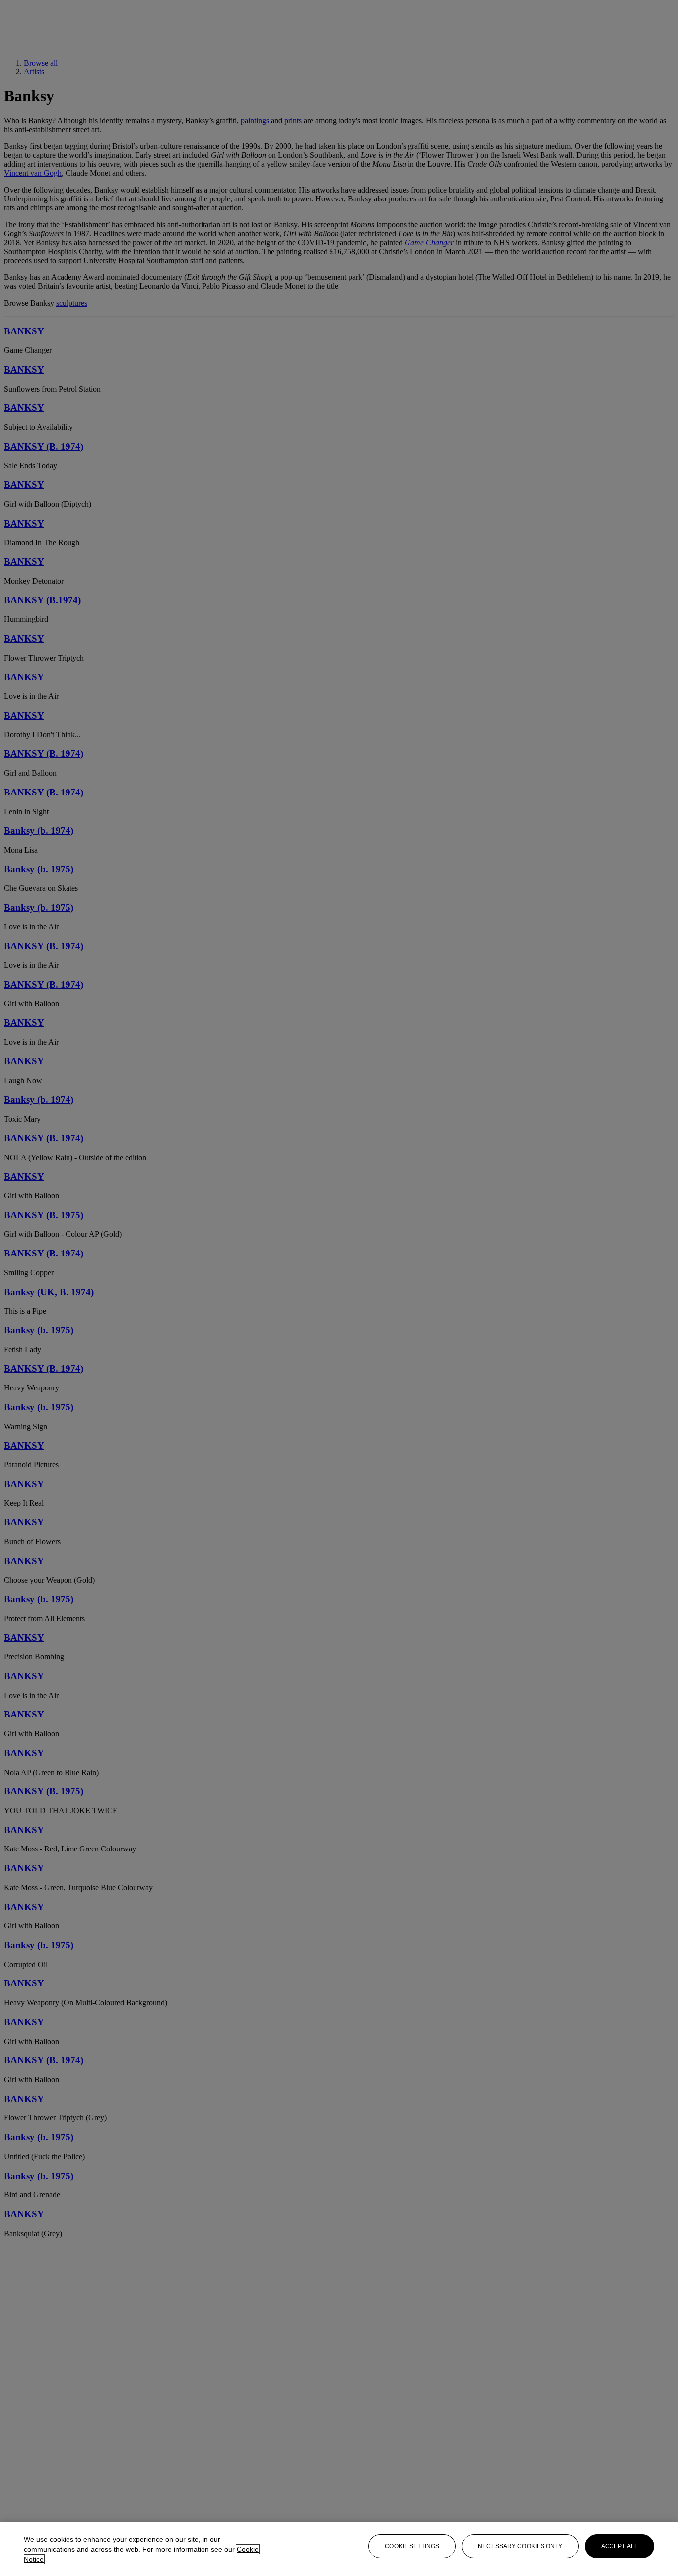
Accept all (619, 2546)
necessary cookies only (520, 2546)
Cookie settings (412, 2546)
